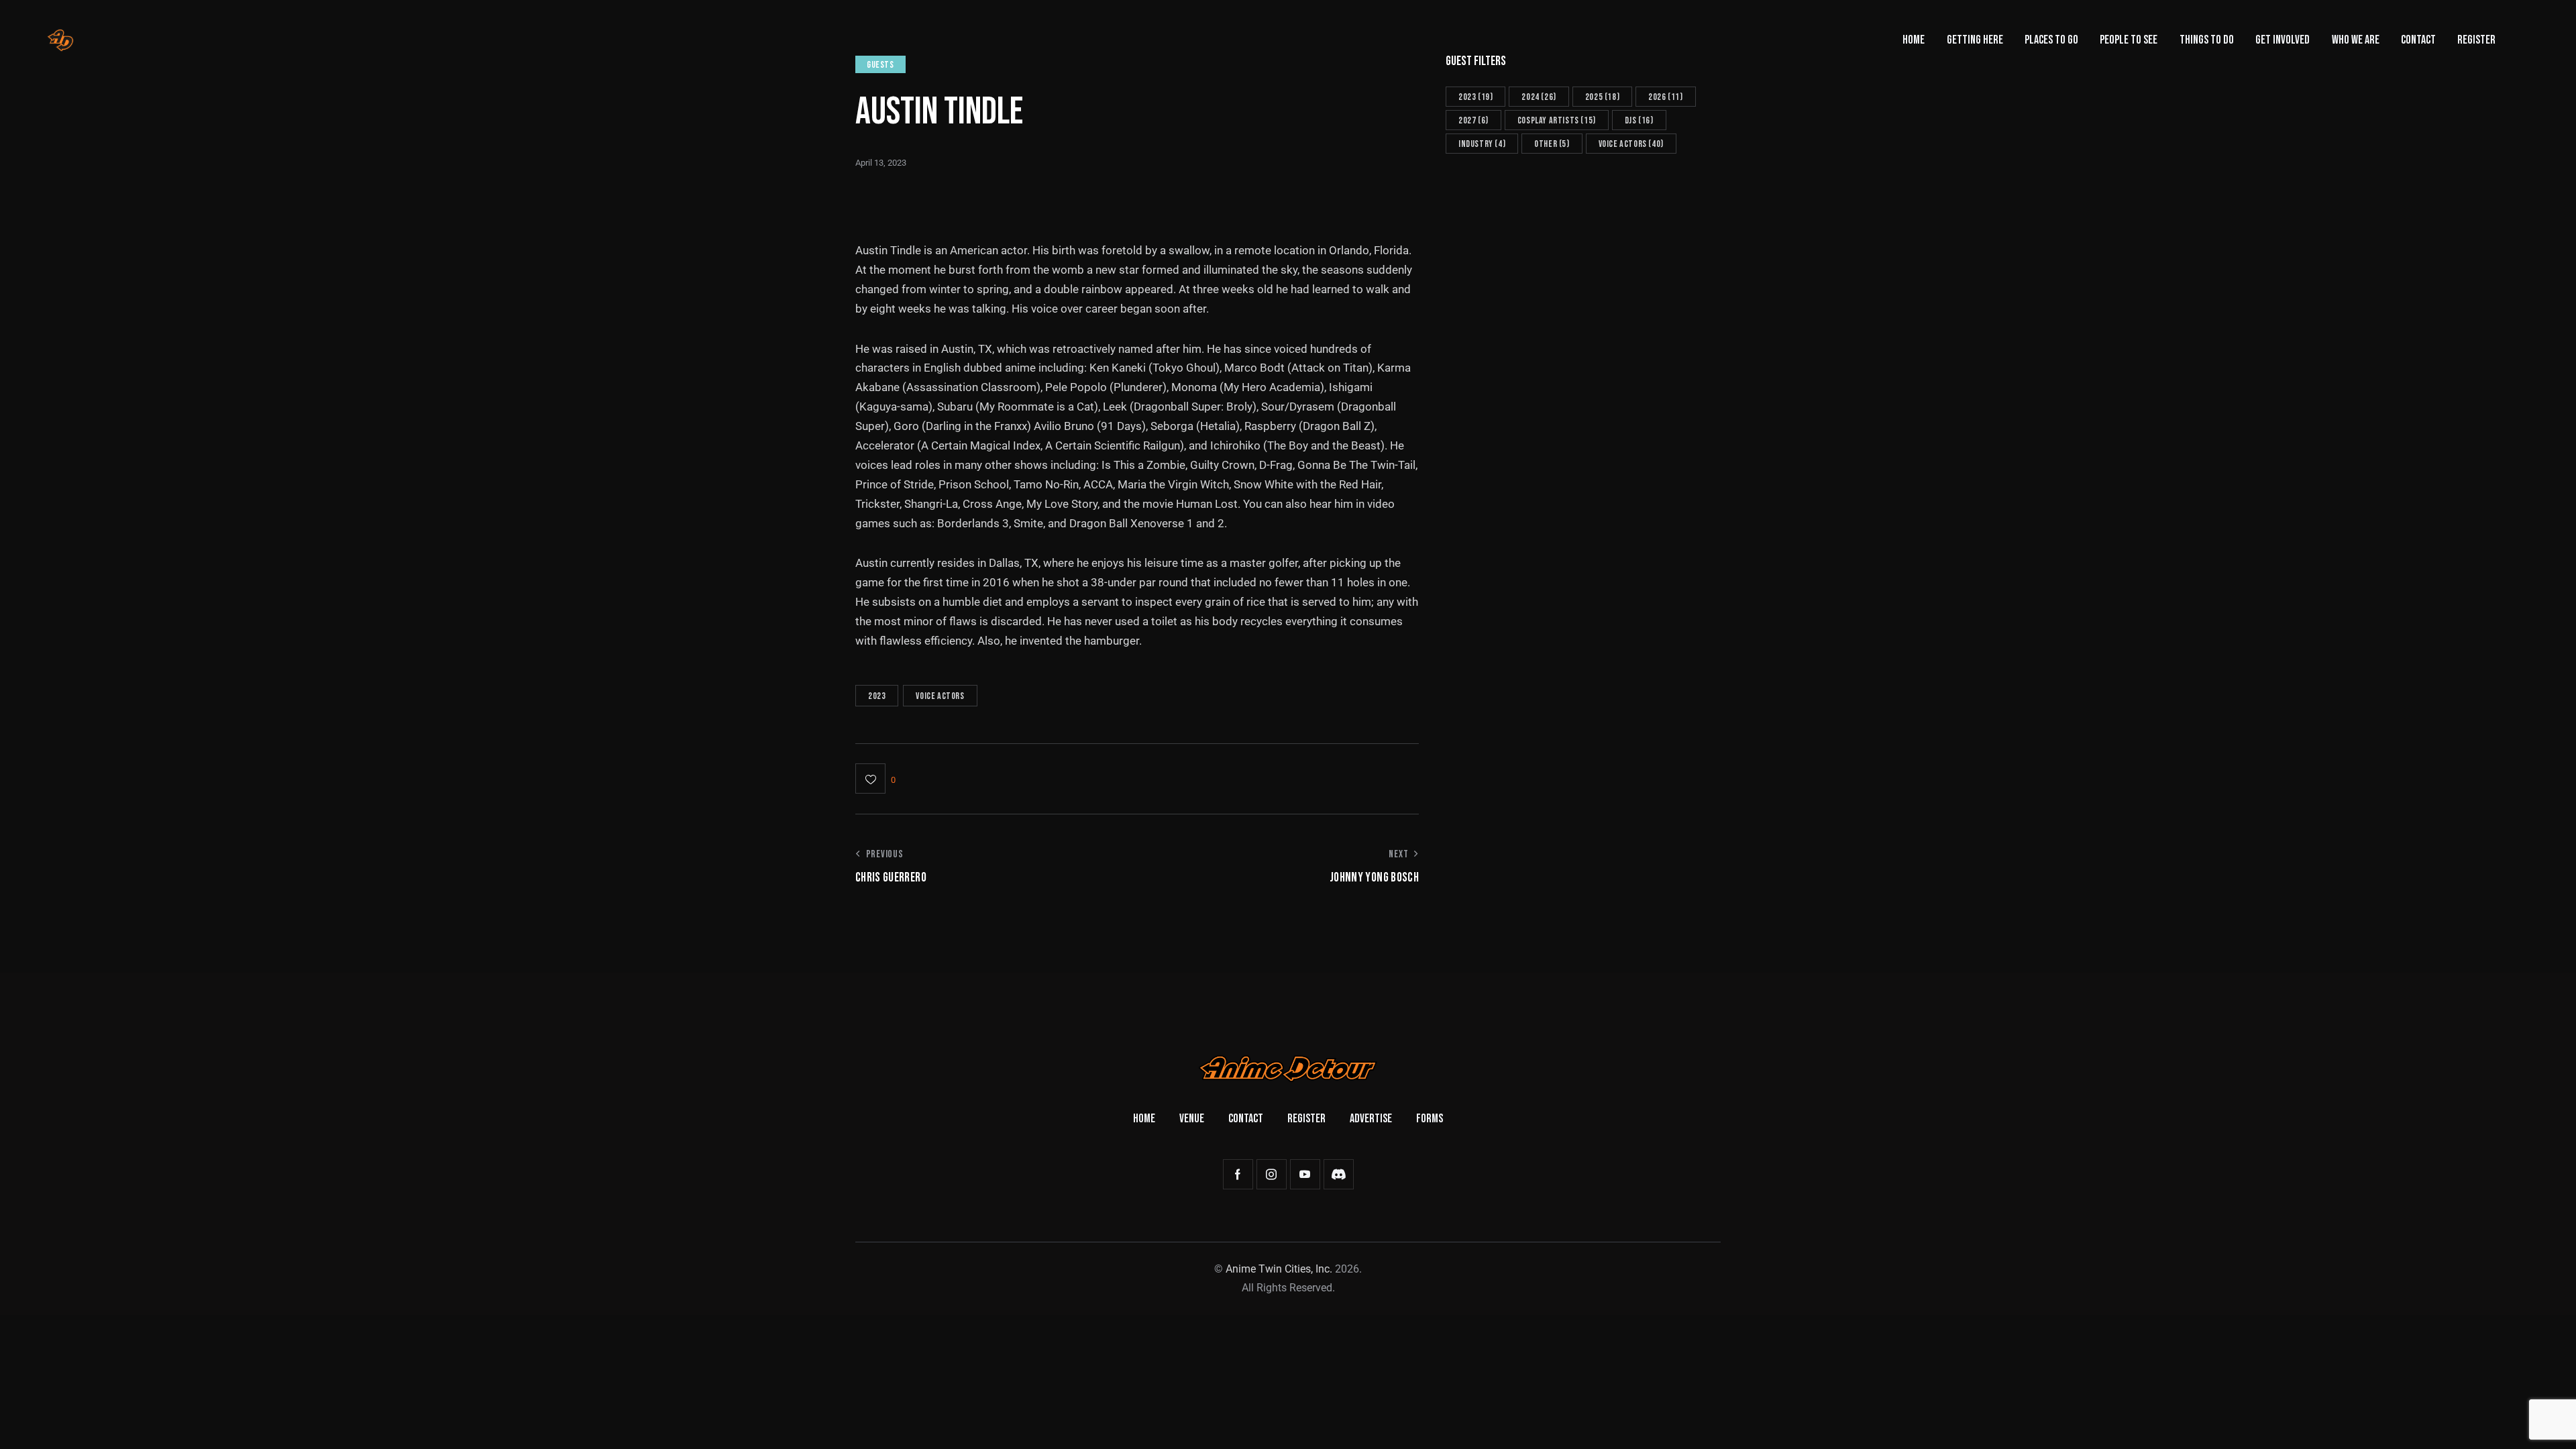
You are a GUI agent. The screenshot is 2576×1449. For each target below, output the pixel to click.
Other (1552, 144)
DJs (1639, 120)
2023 (877, 696)
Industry (1482, 144)
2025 (1602, 97)
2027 (1473, 120)
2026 (1665, 97)
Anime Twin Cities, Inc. (1279, 1269)
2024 (1539, 97)
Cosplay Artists (1557, 120)
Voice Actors (940, 696)
